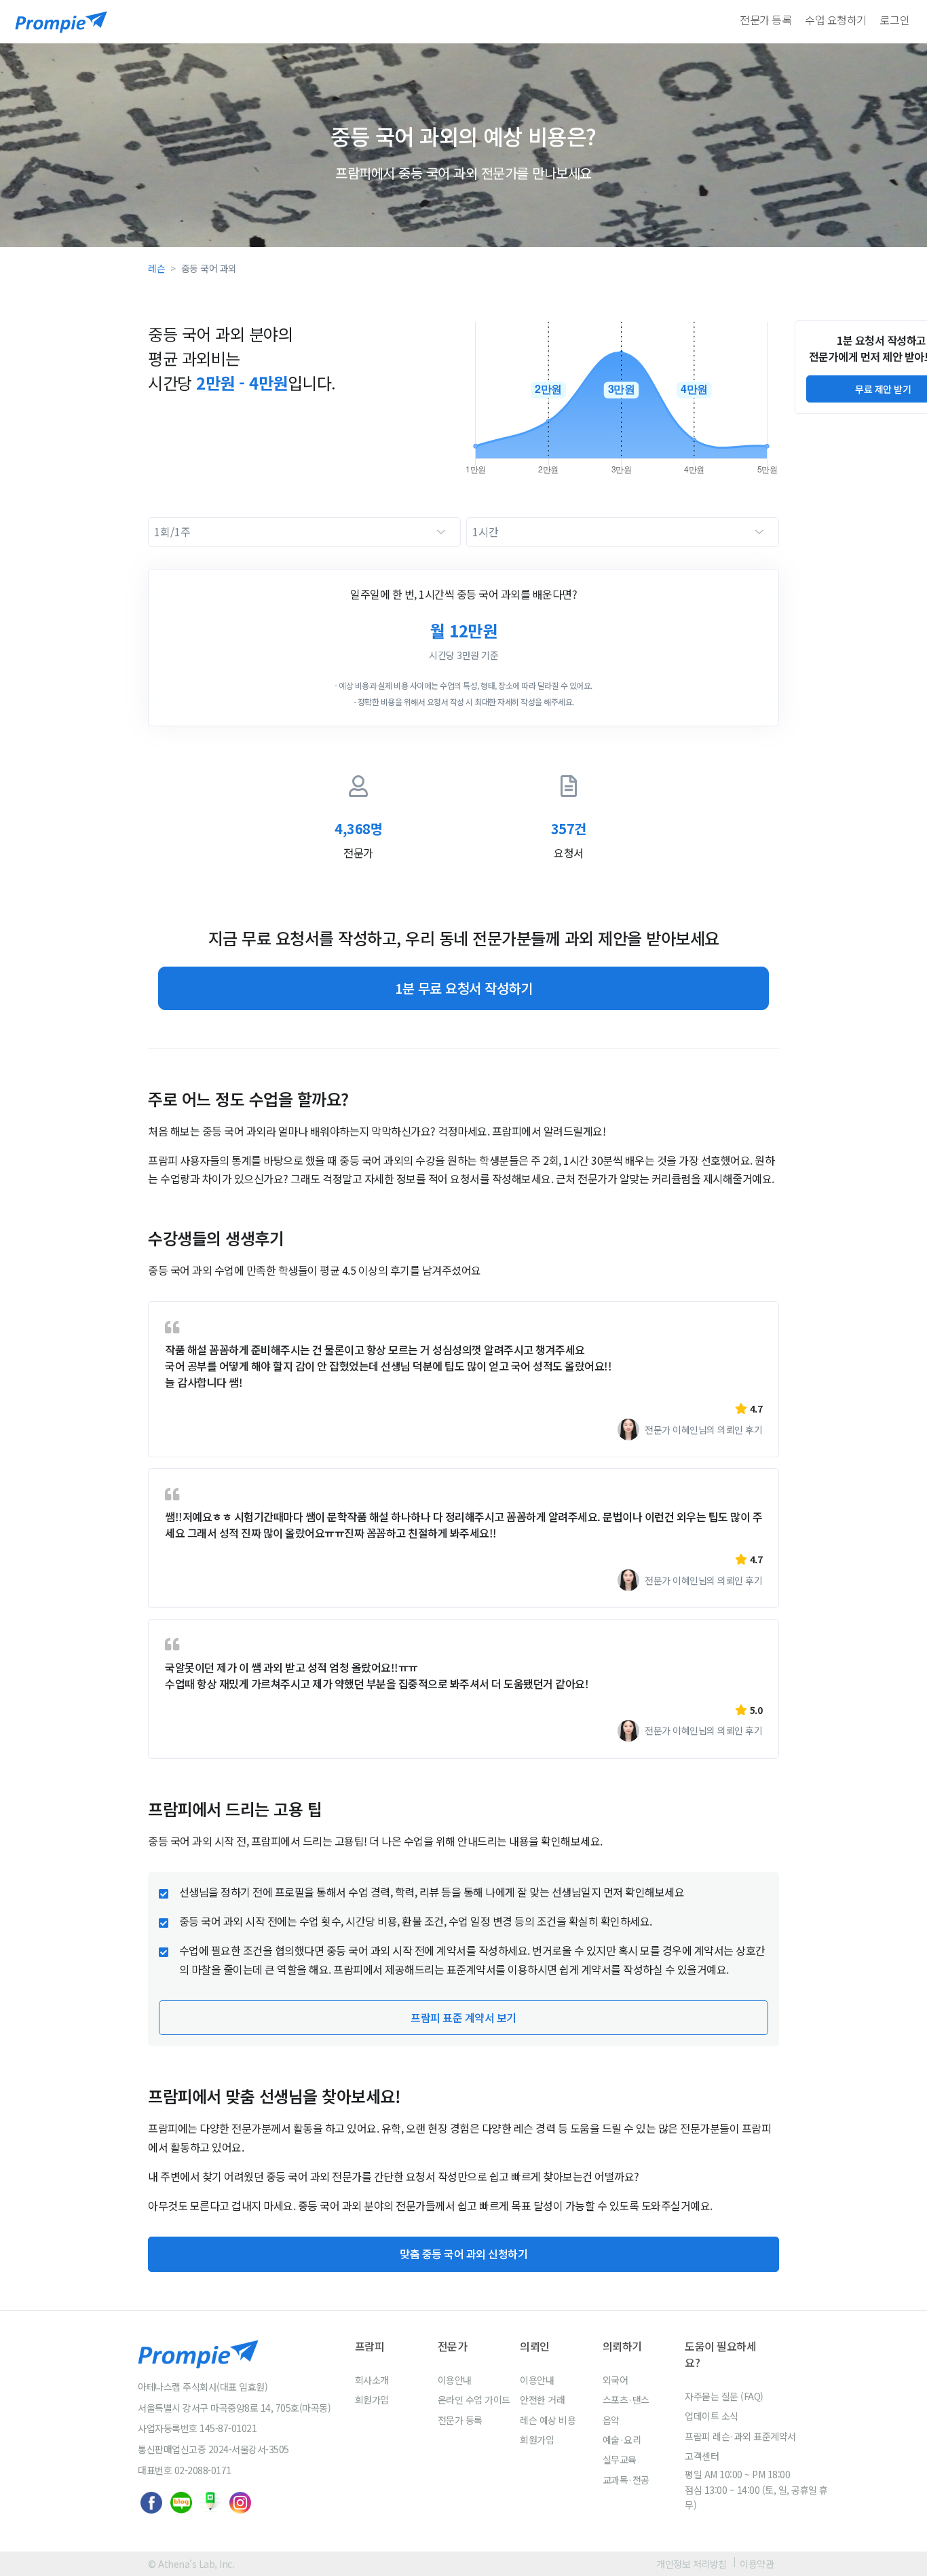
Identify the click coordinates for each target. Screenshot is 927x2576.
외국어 (616, 2380)
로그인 (895, 20)
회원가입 (372, 2400)
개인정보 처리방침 (692, 2564)
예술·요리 (622, 2440)
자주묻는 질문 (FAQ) (724, 2396)
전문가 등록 (765, 20)
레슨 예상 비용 (548, 2420)
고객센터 (702, 2456)
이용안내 (455, 2380)
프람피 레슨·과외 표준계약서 (740, 2436)
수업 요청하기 (836, 20)
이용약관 (757, 2564)
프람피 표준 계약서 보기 (463, 2017)
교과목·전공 (626, 2480)
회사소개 (372, 2380)
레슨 (156, 268)
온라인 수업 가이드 (474, 2400)
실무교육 (620, 2459)
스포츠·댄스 (626, 2400)
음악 (611, 2420)
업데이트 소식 (712, 2416)
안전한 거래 (542, 2400)
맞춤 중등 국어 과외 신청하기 (463, 2254)
